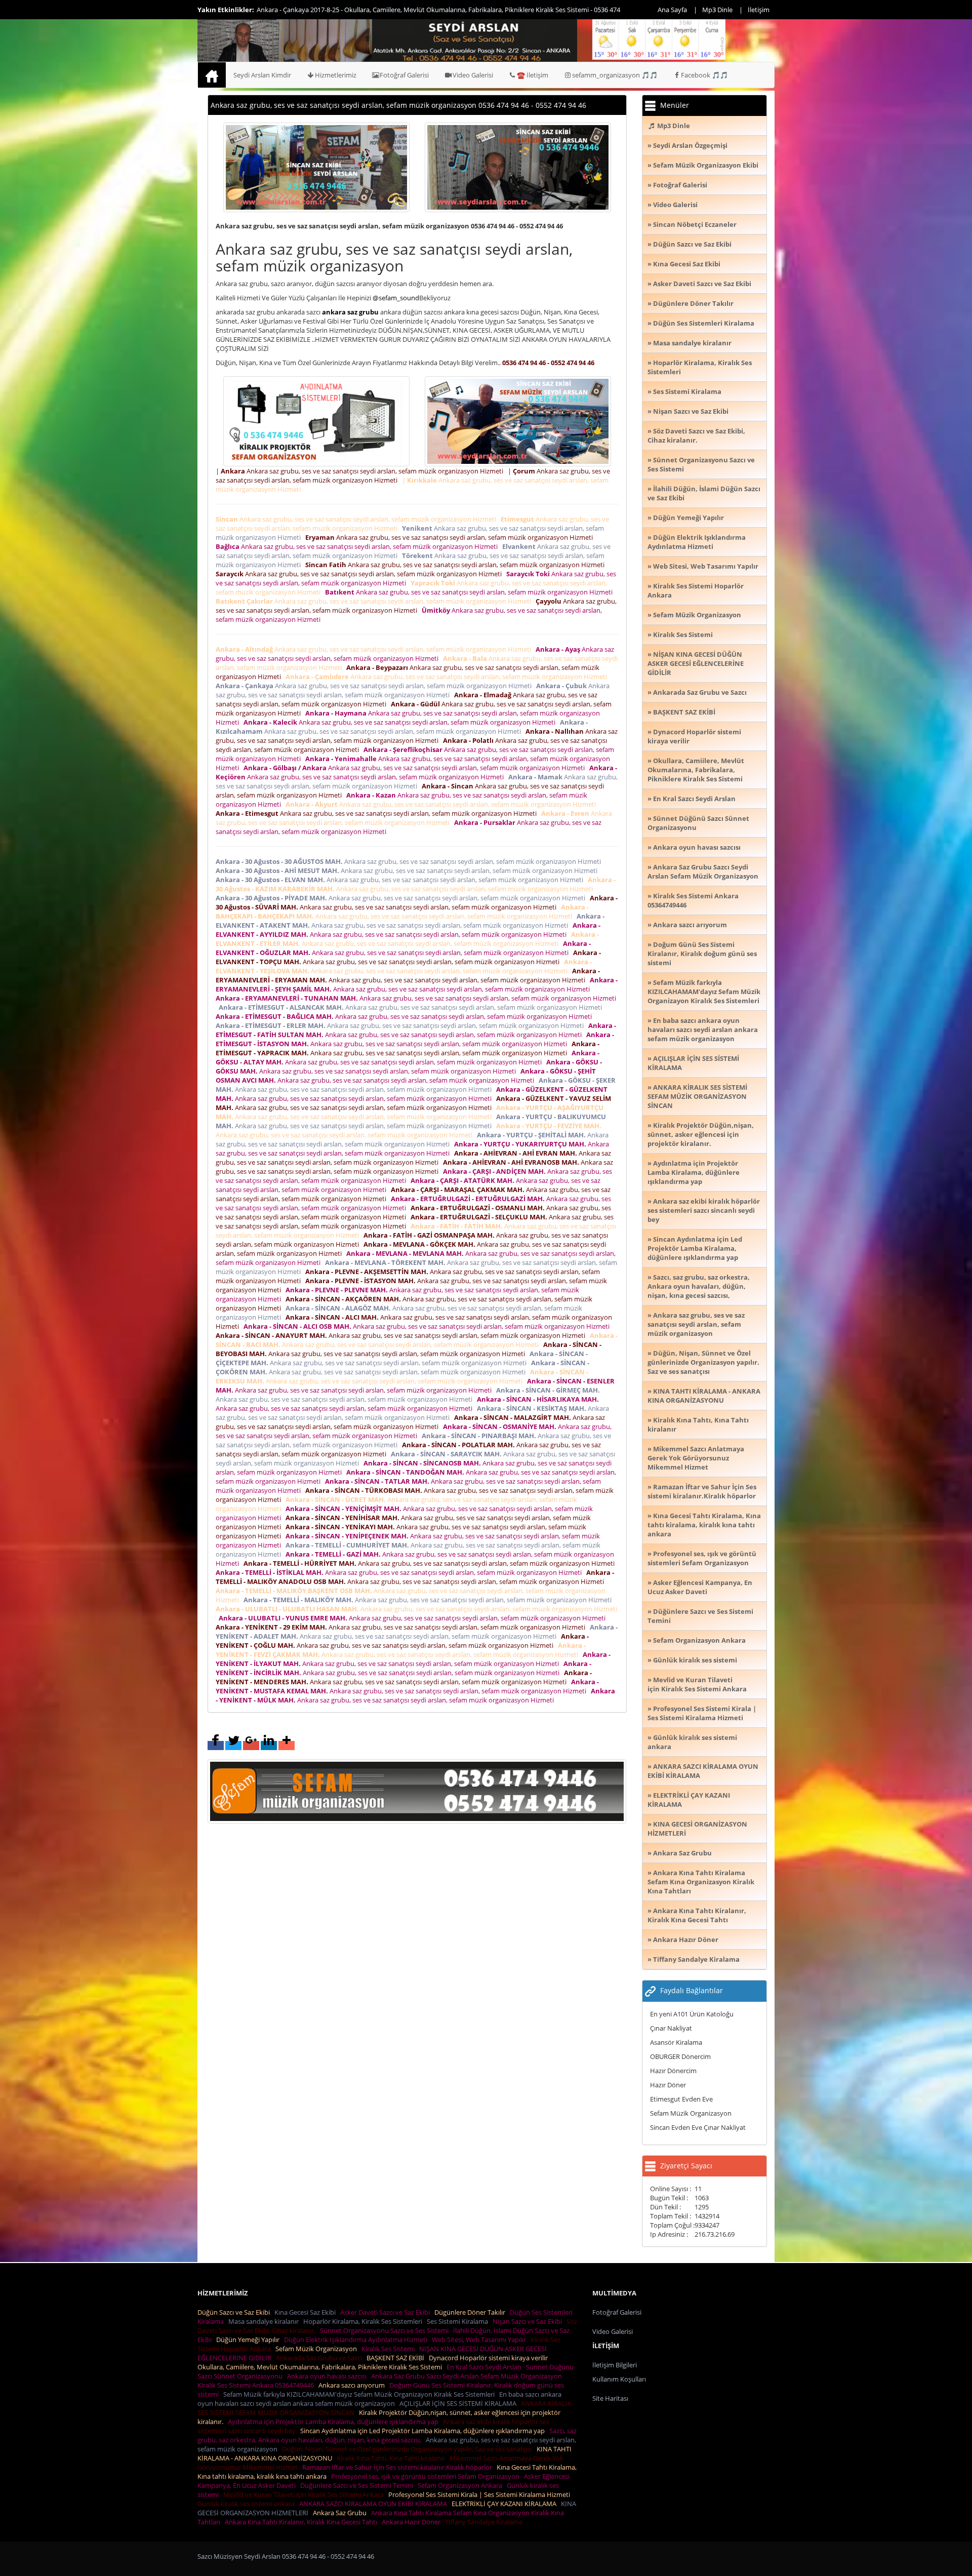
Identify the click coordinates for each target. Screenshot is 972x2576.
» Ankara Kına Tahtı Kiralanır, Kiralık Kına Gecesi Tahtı (697, 1915)
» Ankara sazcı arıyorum (687, 925)
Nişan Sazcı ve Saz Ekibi (529, 2321)
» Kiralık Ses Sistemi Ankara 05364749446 (693, 900)
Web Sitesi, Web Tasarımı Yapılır (480, 2340)
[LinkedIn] (269, 1746)
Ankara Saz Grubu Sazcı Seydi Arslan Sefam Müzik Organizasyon (468, 2376)
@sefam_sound (396, 298)
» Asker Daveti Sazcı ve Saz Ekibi (699, 284)
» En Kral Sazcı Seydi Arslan (692, 799)
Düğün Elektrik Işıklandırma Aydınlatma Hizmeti (357, 2340)
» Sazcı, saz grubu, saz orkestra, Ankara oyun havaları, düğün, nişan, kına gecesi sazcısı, (699, 1286)
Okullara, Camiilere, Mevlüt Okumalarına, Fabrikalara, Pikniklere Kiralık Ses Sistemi (321, 2367)
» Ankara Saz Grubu (680, 1853)
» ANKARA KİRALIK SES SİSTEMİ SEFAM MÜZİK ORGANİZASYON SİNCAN (697, 1096)
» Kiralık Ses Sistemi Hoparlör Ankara (696, 590)
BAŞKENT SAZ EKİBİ (397, 2358)
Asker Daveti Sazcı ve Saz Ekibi (387, 2312)
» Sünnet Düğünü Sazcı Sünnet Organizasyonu (698, 823)
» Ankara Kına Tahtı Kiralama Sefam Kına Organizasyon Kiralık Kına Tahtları (701, 1882)
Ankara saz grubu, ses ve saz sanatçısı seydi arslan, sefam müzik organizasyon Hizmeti (357, 519)
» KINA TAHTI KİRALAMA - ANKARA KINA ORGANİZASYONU (704, 1396)
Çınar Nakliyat (671, 2028)
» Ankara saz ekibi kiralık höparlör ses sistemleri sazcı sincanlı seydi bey (704, 1210)
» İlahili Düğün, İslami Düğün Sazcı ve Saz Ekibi (704, 493)
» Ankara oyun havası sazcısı (694, 847)
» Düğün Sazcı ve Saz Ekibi (690, 244)
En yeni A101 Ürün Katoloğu (692, 2014)
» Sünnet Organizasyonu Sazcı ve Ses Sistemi (701, 464)
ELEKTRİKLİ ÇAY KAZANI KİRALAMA (505, 2504)
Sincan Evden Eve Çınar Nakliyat (698, 2127)
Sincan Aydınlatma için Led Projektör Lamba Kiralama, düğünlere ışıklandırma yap (424, 2431)
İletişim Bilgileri (615, 2365)
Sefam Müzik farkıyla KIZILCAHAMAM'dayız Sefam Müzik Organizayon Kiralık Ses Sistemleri (360, 2394)
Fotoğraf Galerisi (404, 75)
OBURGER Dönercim (680, 2056)
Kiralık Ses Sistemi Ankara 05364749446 (257, 2385)
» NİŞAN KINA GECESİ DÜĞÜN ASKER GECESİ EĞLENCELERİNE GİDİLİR (696, 663)
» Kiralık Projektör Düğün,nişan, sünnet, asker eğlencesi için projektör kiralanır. (701, 1134)
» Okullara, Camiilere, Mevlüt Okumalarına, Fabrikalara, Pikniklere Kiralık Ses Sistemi (696, 770)
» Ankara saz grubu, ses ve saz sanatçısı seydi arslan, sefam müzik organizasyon (696, 1324)
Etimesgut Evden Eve (681, 2099)
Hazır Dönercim (673, 2071)
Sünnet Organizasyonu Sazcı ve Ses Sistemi (386, 2330)
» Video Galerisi (673, 205)
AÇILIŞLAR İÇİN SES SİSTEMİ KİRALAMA (459, 2403)
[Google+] (251, 1746)
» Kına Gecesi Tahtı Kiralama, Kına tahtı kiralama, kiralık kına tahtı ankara (704, 1525)
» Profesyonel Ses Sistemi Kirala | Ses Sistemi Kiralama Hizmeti (702, 1713)
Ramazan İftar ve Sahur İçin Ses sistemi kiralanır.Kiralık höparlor (399, 2467)
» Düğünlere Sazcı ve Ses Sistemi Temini (700, 1616)
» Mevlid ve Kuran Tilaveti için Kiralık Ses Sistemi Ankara (697, 1684)
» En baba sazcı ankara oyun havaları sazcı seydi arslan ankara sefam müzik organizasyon (703, 1029)
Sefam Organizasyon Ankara (461, 2485)
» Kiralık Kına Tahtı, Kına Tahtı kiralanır (698, 1424)
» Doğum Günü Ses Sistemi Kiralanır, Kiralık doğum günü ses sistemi (702, 954)
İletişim (759, 10)
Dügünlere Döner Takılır (471, 2312)
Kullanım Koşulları (619, 2379)
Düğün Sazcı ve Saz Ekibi (235, 2312)
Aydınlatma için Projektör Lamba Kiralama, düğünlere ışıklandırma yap (335, 2422)
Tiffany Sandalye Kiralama (485, 2522)
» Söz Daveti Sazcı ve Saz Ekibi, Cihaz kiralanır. (696, 435)
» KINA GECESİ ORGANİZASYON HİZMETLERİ (697, 1829)
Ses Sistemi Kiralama (459, 2321)
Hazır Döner (668, 2085)
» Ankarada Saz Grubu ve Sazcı (697, 692)
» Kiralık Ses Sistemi (680, 635)
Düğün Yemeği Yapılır (249, 2340)
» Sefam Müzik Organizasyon (694, 615)
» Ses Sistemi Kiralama (684, 391)
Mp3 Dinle (717, 10)
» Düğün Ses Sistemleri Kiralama (701, 323)
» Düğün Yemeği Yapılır (686, 518)
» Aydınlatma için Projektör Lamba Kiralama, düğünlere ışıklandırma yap (694, 1172)
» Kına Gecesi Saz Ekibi (684, 264)
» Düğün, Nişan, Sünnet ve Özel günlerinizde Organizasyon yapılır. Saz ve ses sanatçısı (703, 1362)
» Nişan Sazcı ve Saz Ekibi (688, 411)
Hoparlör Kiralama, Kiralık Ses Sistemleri (364, 2321)
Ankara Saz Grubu (341, 2513)
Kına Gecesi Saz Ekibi (307, 2312)
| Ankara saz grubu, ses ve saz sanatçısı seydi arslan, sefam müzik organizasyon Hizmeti (361, 471)
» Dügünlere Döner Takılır (691, 303)
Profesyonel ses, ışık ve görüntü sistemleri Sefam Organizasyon (427, 2476)
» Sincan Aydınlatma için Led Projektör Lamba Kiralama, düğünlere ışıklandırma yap (695, 1248)
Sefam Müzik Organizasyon (691, 2113)
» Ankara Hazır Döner (683, 1939)
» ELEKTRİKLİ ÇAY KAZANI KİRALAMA (689, 1800)
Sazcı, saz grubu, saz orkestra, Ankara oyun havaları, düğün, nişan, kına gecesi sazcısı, (387, 2435)
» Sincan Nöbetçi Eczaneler (692, 224)
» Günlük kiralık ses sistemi (692, 1660)
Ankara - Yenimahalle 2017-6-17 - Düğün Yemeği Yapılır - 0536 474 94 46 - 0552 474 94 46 (386, 10)
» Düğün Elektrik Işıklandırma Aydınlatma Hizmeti (697, 542)
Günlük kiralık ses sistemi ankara (248, 2504)
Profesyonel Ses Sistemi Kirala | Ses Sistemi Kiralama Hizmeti (481, 2494)
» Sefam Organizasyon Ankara (697, 1640)
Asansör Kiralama (676, 2042)
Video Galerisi (473, 75)
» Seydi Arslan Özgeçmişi (687, 145)
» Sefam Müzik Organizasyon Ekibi (703, 165)
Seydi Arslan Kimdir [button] (262, 75)
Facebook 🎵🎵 (704, 75)
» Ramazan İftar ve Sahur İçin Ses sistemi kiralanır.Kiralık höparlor (702, 1491)
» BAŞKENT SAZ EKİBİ (681, 712)
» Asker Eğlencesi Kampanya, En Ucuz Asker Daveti (700, 1587)
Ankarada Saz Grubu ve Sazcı (320, 2358)
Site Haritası (610, 2398)
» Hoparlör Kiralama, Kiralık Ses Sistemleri (700, 367)
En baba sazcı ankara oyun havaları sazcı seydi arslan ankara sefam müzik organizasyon (379, 2399)
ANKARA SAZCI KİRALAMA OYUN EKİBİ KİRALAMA (375, 2504)
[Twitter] (233, 1746)
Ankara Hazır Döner (413, 2522)
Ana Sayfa (672, 10)
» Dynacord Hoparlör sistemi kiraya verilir (694, 736)
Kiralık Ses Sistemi (390, 2349)
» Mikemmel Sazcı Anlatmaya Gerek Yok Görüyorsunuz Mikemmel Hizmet (696, 1458)
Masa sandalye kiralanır (265, 2321)
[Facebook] (216, 1746)
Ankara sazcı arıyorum (353, 2385)
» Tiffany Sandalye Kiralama (694, 1959)
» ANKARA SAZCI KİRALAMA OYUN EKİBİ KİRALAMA (703, 1771)
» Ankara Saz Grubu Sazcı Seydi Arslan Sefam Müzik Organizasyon (703, 871)
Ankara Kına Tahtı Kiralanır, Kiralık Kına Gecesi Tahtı (302, 2522)
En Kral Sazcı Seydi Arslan (485, 2367)
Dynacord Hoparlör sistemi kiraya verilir (490, 2358)
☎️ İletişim (533, 75)
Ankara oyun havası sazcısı (328, 2376)
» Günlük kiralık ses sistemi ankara (692, 1742)
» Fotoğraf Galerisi (677, 185)
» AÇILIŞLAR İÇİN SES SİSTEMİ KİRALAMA (693, 1063)
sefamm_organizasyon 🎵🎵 (615, 75)
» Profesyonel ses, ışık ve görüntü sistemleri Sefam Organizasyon (702, 1558)
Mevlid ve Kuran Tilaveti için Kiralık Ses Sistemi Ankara (305, 2494)
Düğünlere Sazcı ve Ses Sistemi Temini (358, 2485)
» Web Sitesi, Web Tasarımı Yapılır (703, 566)
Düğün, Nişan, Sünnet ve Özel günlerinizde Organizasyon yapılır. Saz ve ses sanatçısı (409, 2449)
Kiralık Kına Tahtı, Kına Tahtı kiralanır (392, 2458)
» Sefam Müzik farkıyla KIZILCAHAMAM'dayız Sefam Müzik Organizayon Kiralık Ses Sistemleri (704, 992)
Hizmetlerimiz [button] (336, 75)
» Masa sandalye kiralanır (690, 343)
